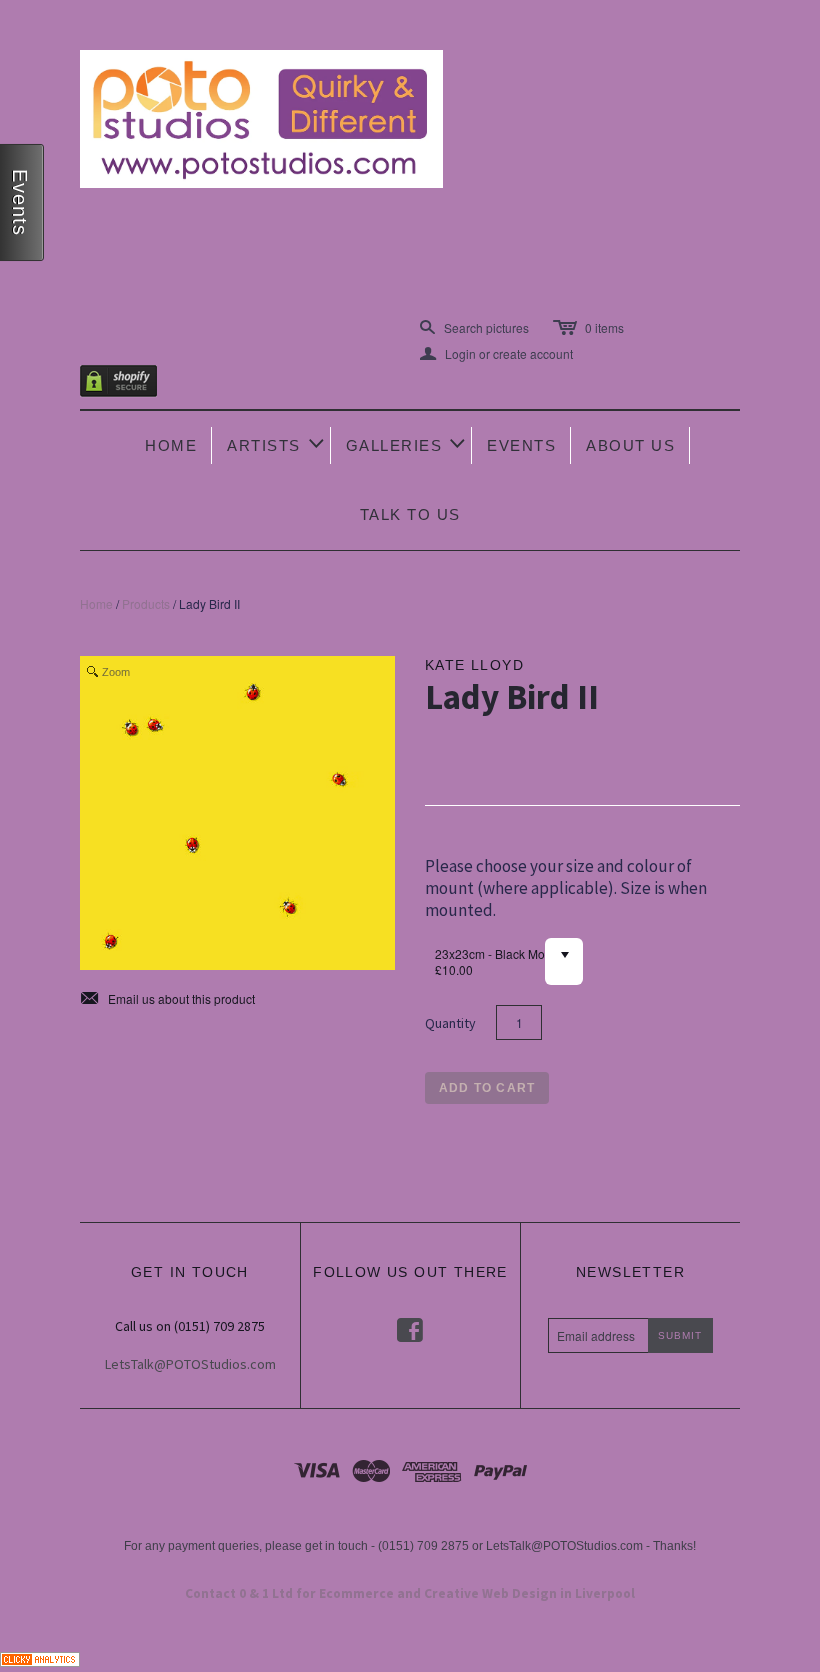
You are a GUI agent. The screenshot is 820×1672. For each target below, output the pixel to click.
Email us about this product (167, 999)
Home (171, 445)
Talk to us (410, 514)
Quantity (450, 1023)
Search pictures (486, 327)
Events (521, 445)
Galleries (407, 443)
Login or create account (496, 354)
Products (146, 603)
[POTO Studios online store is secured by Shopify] (131, 384)
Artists (277, 443)
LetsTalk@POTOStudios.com (190, 1364)
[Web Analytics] (40, 1656)
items (604, 327)
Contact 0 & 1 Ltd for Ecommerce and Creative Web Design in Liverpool (410, 1593)
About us (630, 445)
